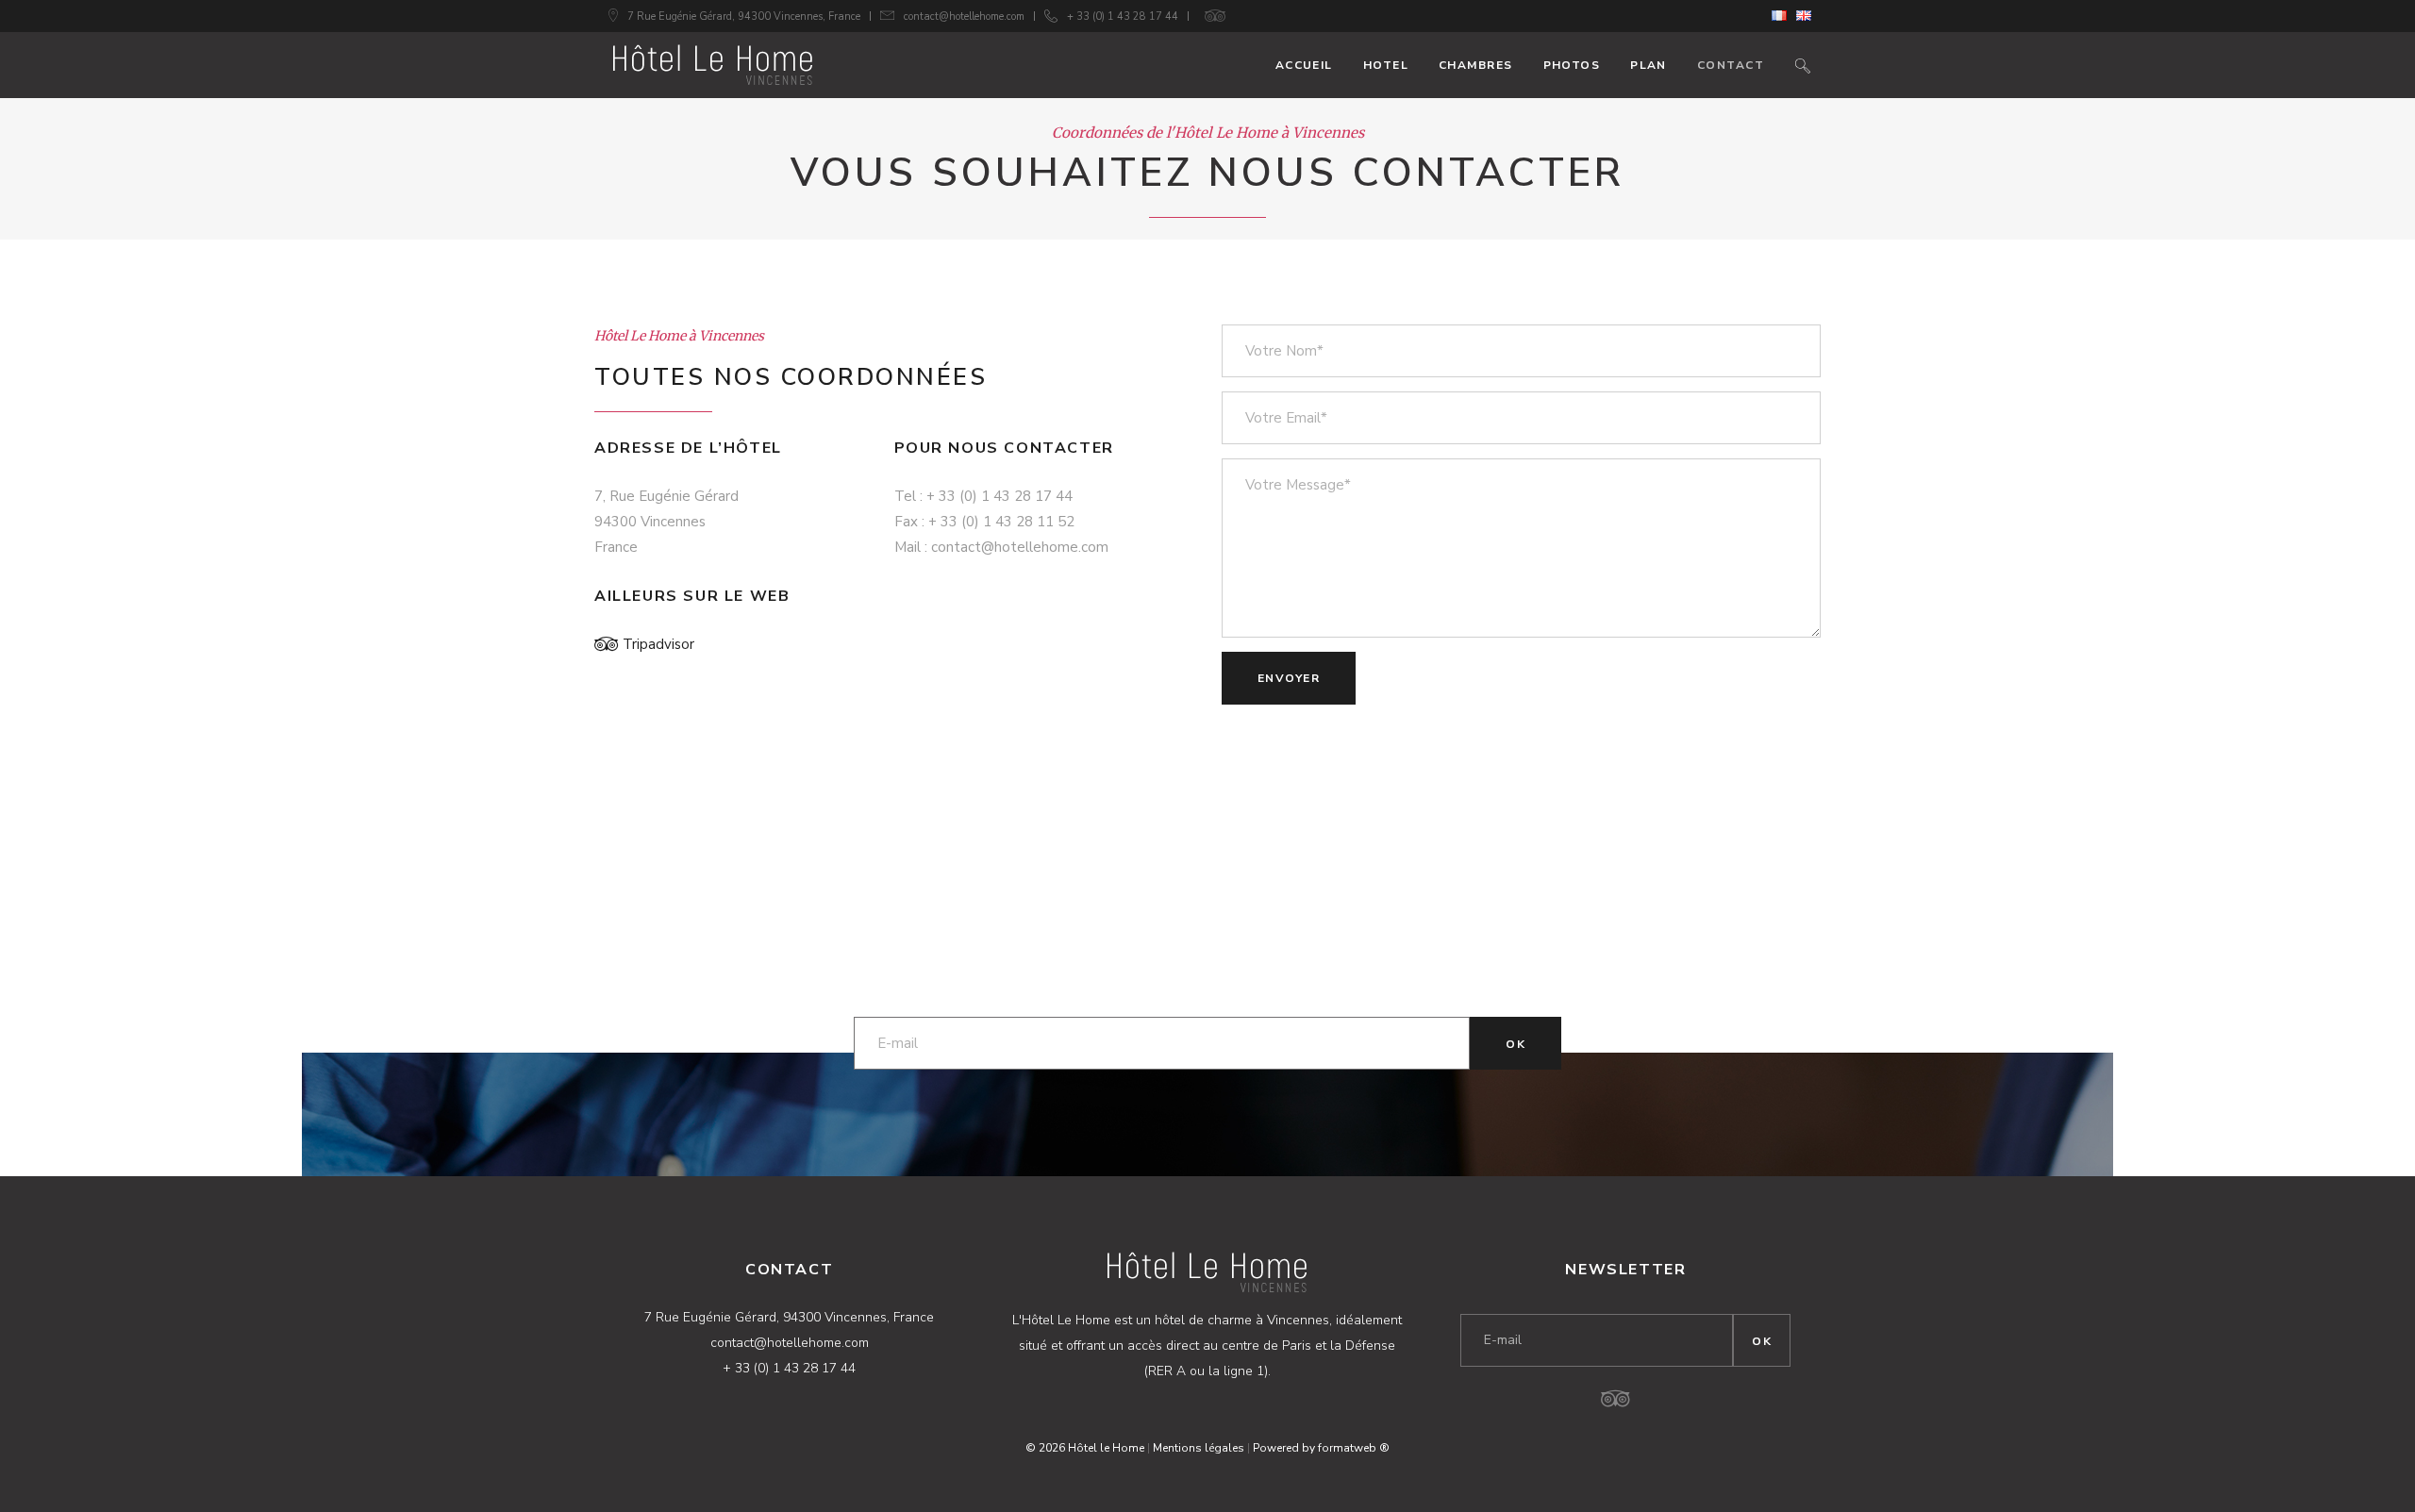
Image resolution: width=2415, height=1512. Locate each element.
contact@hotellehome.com (964, 17)
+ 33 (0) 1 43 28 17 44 (1123, 17)
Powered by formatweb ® (1321, 1448)
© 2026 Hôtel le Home (1085, 1448)
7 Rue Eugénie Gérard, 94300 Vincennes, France (744, 17)
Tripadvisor (658, 644)
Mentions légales (1199, 1448)
